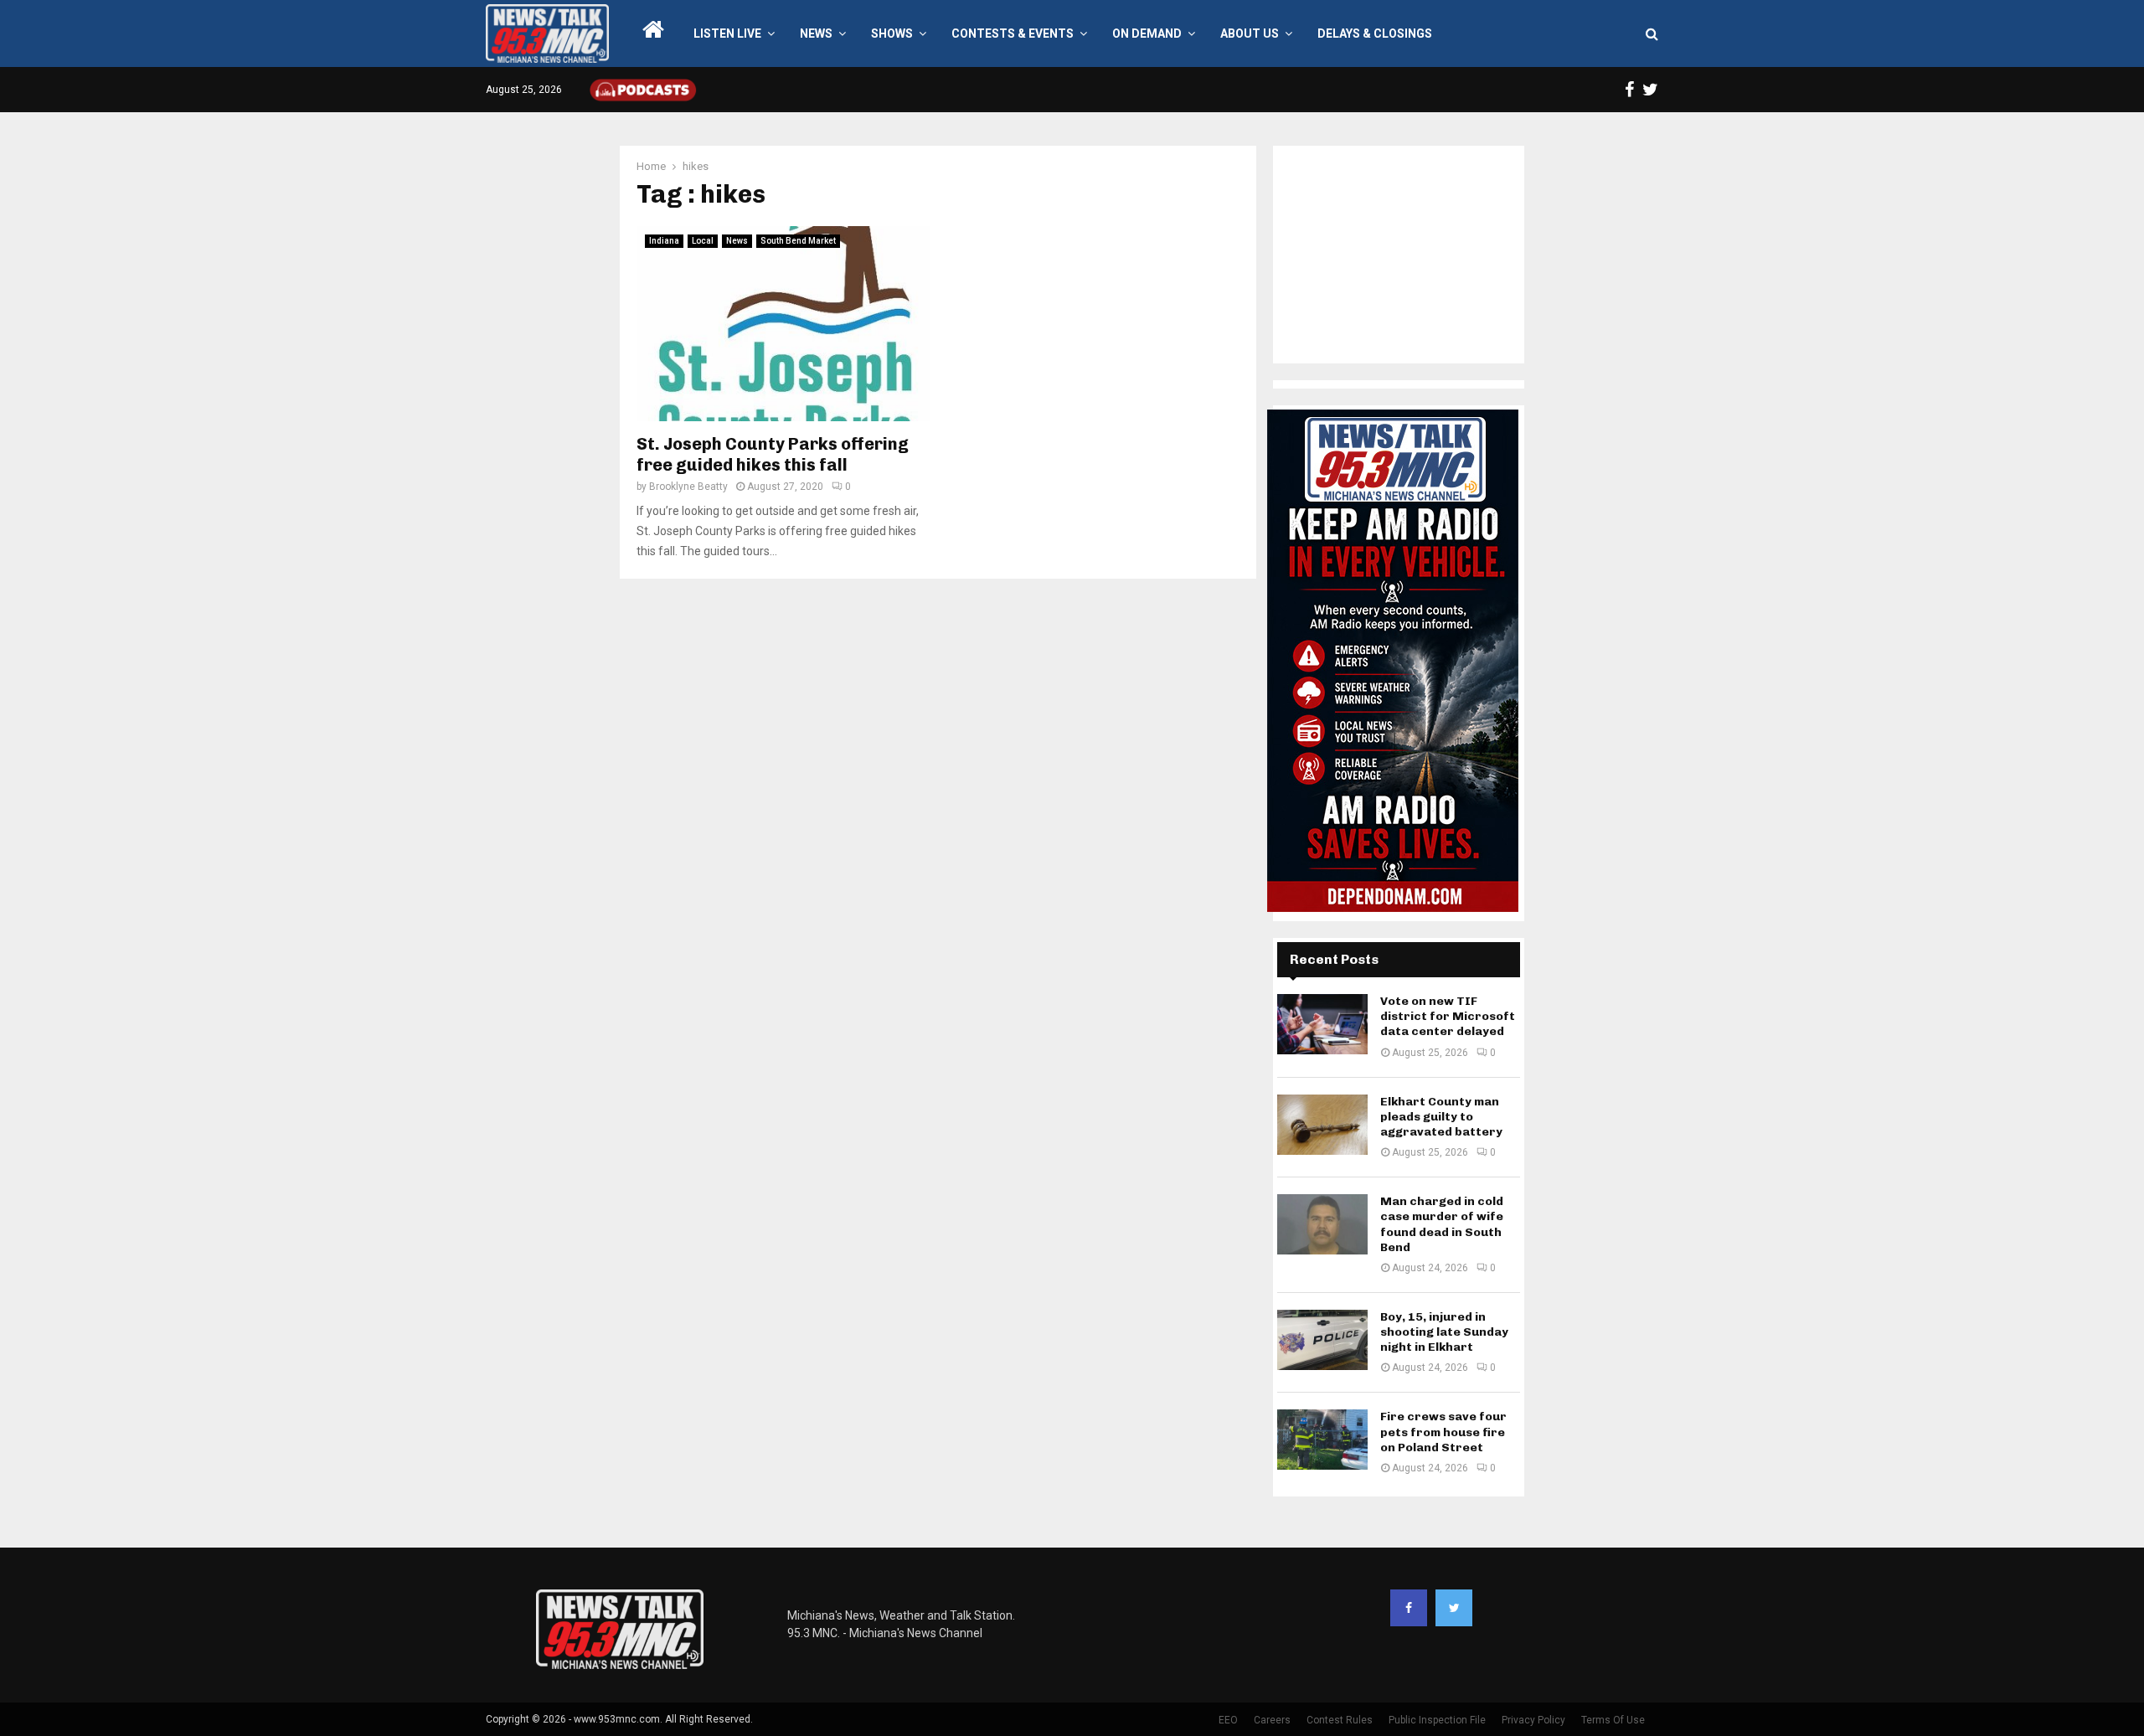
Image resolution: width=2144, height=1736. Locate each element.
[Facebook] (1409, 1608)
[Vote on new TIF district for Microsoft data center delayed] (1322, 1024)
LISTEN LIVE (727, 33)
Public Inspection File (1437, 1720)
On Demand (1147, 33)
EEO (1228, 1720)
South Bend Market (798, 241)
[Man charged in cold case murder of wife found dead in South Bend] (1322, 1224)
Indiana (664, 241)
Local (703, 241)
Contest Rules (1340, 1720)
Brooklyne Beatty (688, 487)
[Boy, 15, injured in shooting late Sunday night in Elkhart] (1322, 1340)
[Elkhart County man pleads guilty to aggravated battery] (1322, 1125)
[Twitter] (1454, 1608)
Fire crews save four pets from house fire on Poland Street (1443, 1432)
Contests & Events (1013, 33)
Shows (892, 33)
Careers (1272, 1720)
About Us (1250, 33)
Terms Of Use (1613, 1720)
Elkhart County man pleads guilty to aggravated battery (1441, 1117)
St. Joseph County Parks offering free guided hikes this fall (773, 454)
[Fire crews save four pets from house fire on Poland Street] (1322, 1440)
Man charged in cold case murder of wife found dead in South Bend (1442, 1224)
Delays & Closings (1375, 33)
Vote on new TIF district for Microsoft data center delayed (1448, 1016)
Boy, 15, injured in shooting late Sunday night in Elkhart (1444, 1332)
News (816, 33)
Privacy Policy (1533, 1720)
